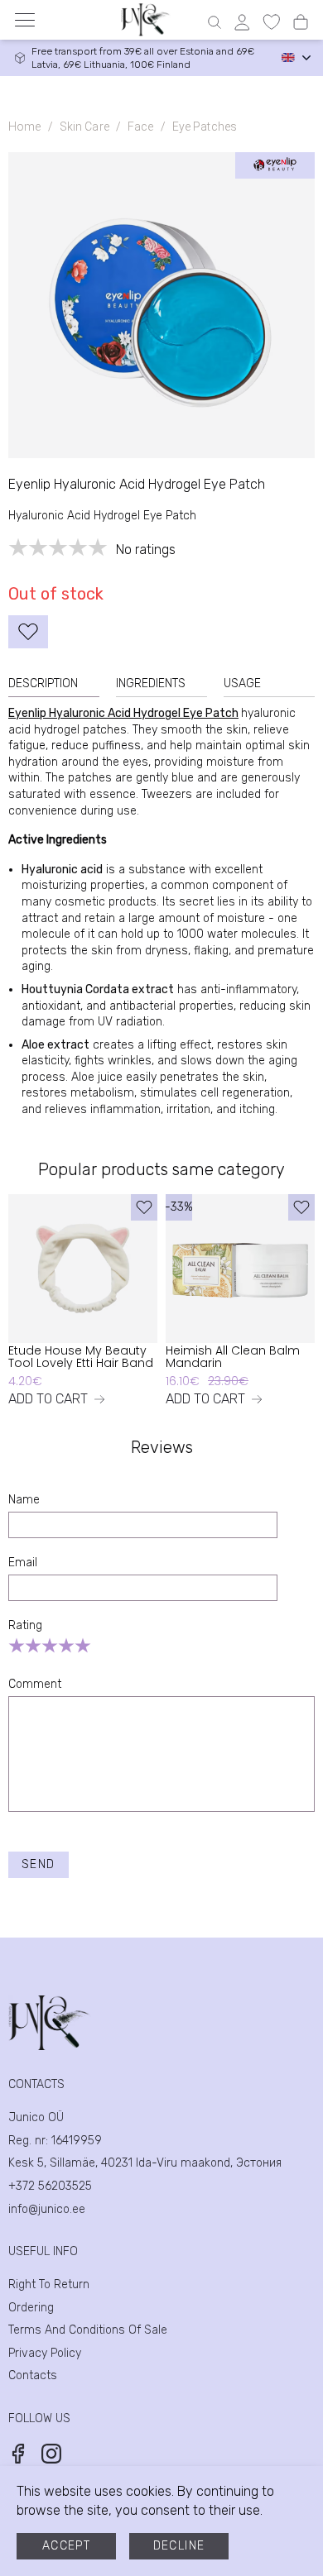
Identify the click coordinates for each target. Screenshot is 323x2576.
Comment (35, 1684)
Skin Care (84, 127)
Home (25, 127)
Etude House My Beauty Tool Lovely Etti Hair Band (81, 1357)
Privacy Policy (45, 2353)
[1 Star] (17, 1646)
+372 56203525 (50, 2186)
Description (43, 683)
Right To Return (49, 2284)
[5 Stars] (83, 1646)
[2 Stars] (33, 1646)
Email (23, 1563)
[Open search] (215, 22)
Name (24, 1500)
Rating (25, 1625)
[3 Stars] (50, 1646)
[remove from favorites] (28, 632)
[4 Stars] (66, 1646)
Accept (66, 2546)
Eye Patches (205, 127)
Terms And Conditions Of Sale (88, 2330)
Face (141, 127)
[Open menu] (25, 20)
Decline (179, 2546)
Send (39, 1864)
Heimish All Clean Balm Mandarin (233, 1357)
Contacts (33, 2375)
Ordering (31, 2308)
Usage (242, 683)
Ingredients (151, 683)
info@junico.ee (47, 2209)
